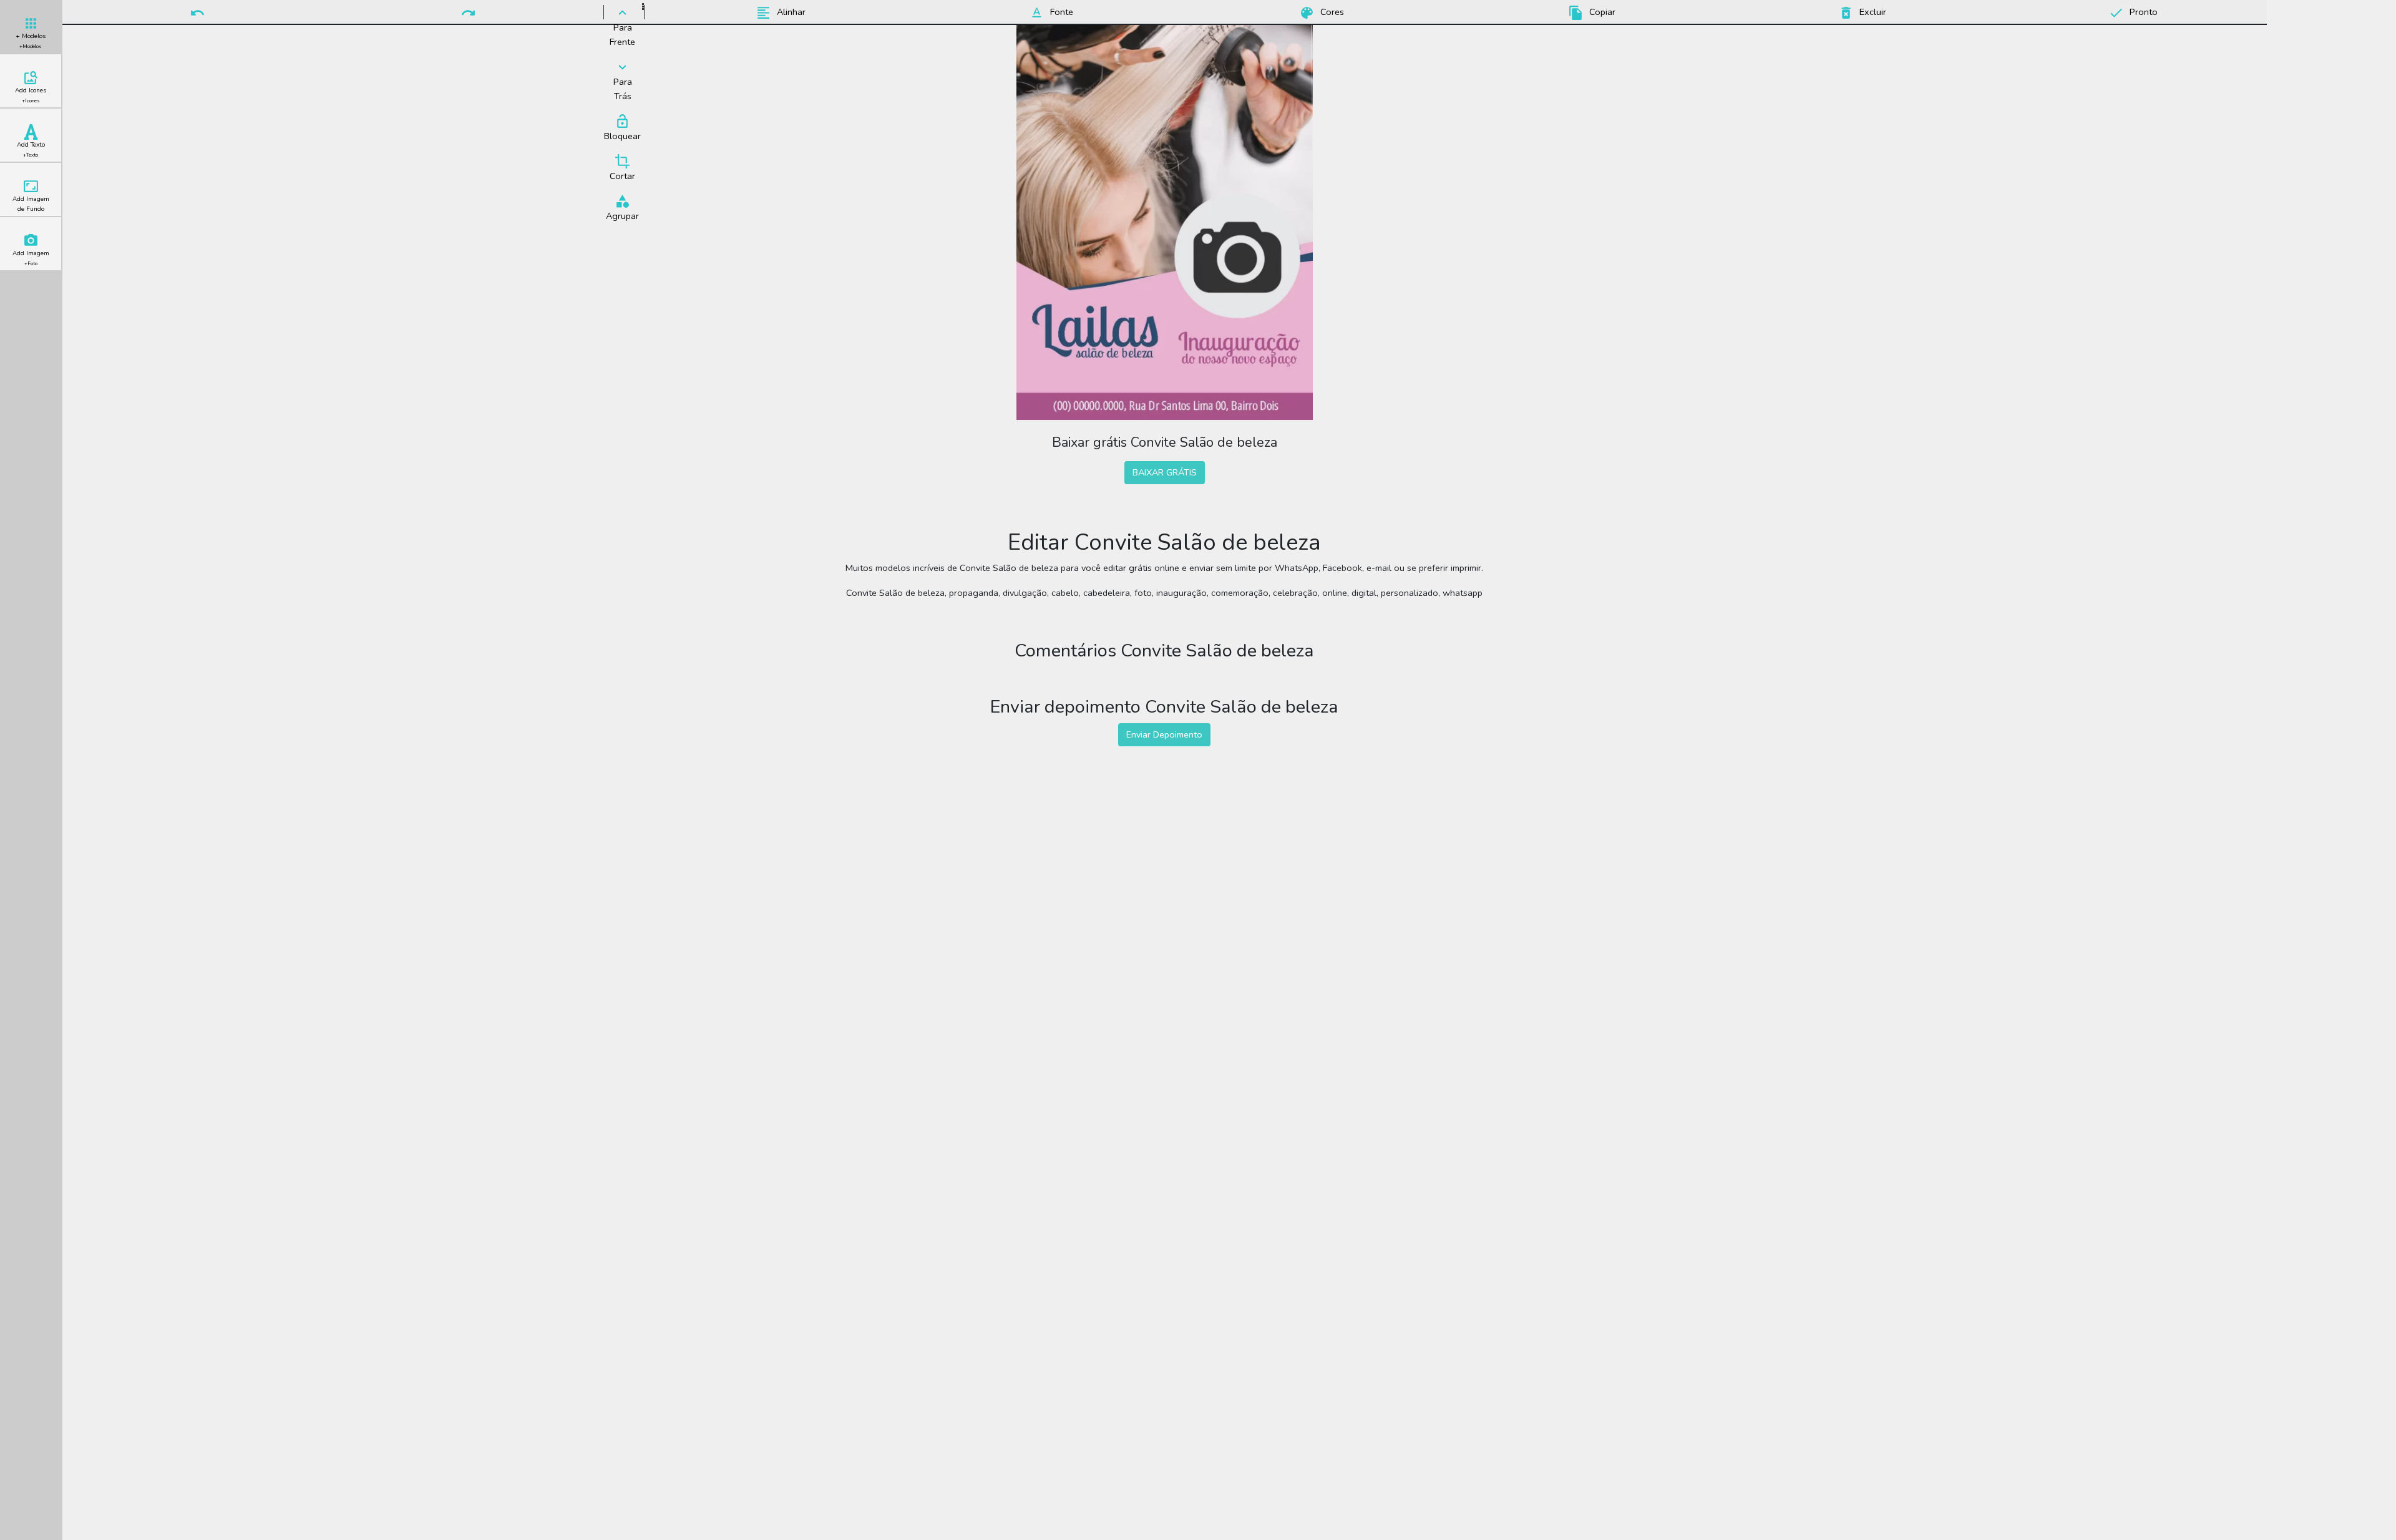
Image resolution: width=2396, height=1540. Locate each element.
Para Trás (623, 89)
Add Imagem (31, 258)
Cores (1331, 12)
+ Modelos (31, 41)
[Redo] (469, 12)
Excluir (1872, 12)
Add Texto (31, 149)
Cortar (622, 176)
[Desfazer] (198, 12)
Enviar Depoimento (1164, 734)
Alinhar (790, 12)
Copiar (1601, 12)
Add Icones (31, 95)
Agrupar (622, 216)
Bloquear (622, 136)
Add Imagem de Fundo (31, 204)
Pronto (2142, 12)
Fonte (1060, 12)
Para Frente (622, 35)
